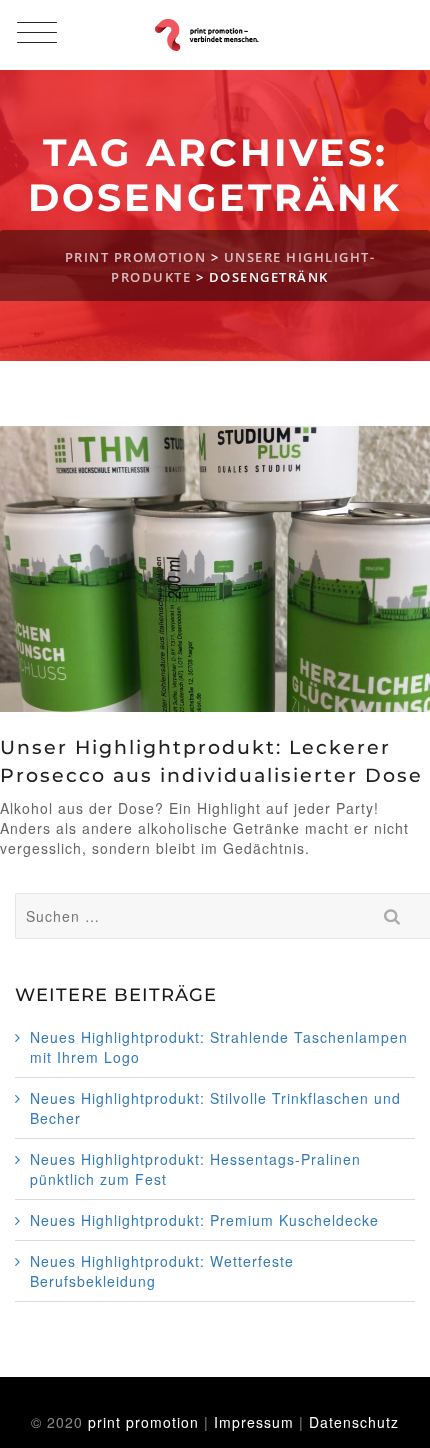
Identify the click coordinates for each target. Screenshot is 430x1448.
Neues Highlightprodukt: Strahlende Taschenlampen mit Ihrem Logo (219, 1047)
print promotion (143, 1422)
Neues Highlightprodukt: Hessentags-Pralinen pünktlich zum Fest (195, 1169)
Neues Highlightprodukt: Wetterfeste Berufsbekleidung (162, 1271)
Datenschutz (354, 1422)
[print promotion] (214, 35)
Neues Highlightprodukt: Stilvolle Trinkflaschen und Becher (215, 1108)
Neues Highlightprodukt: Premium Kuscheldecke (204, 1220)
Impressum (254, 1422)
